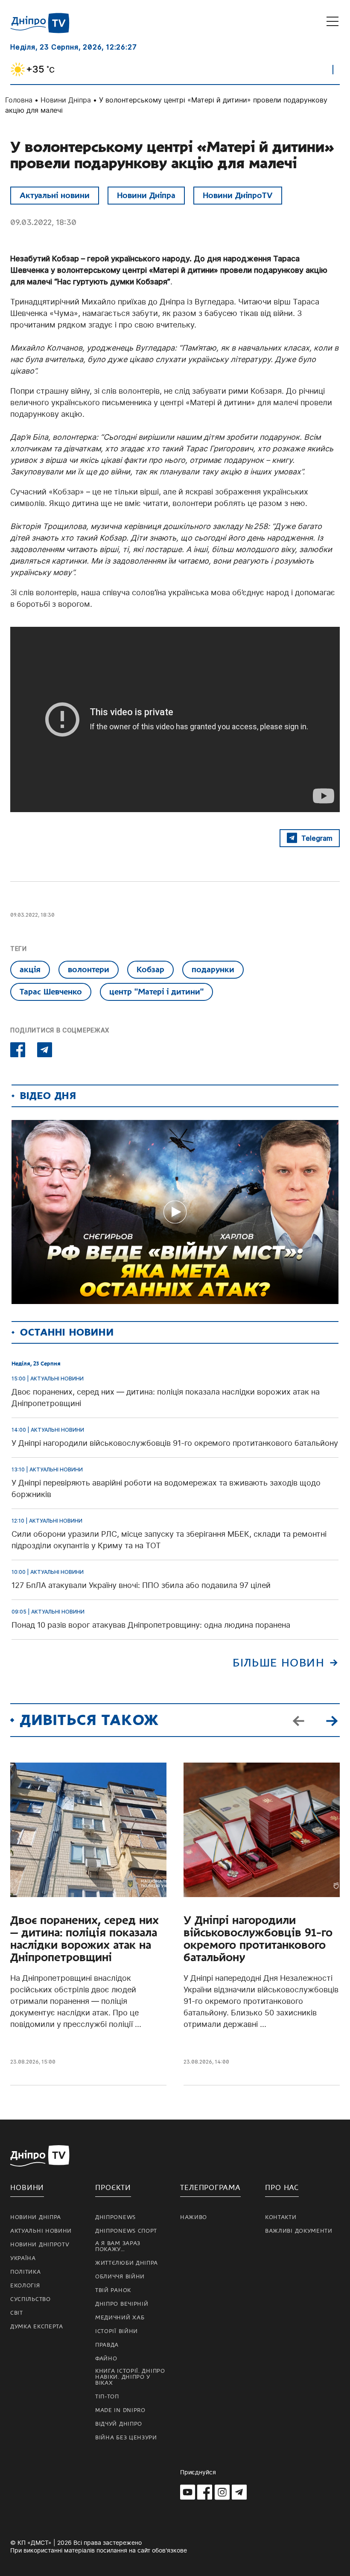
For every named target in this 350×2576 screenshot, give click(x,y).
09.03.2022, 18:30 (43, 222)
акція (30, 969)
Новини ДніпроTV (238, 195)
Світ (17, 2313)
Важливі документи (299, 2231)
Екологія (25, 2286)
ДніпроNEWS (115, 2217)
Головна (19, 100)
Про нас (282, 2188)
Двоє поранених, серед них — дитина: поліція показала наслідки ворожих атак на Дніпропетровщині (85, 1939)
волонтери (89, 969)
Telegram (317, 838)
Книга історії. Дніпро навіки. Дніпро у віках (130, 2377)
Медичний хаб (120, 2318)
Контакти (281, 2217)
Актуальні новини (55, 195)
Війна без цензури (126, 2438)
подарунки (213, 969)
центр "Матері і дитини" (156, 992)
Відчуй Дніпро (119, 2424)
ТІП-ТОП (107, 2397)
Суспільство (31, 2299)
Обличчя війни (120, 2277)
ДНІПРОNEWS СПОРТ (126, 2231)
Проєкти (113, 2188)
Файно (106, 2359)
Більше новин (279, 1663)
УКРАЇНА (23, 2258)
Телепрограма (210, 2188)
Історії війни (117, 2331)
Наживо (194, 2217)
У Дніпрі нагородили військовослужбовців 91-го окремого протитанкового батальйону (258, 1939)
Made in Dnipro (120, 2410)
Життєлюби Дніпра (127, 2263)
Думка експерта (37, 2327)
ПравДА (107, 2345)
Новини (27, 2188)
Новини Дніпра (66, 100)
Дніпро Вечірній (122, 2304)
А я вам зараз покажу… (118, 2246)
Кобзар (150, 969)
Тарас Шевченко (51, 992)
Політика (26, 2272)
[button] (332, 1720)
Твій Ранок (113, 2290)
